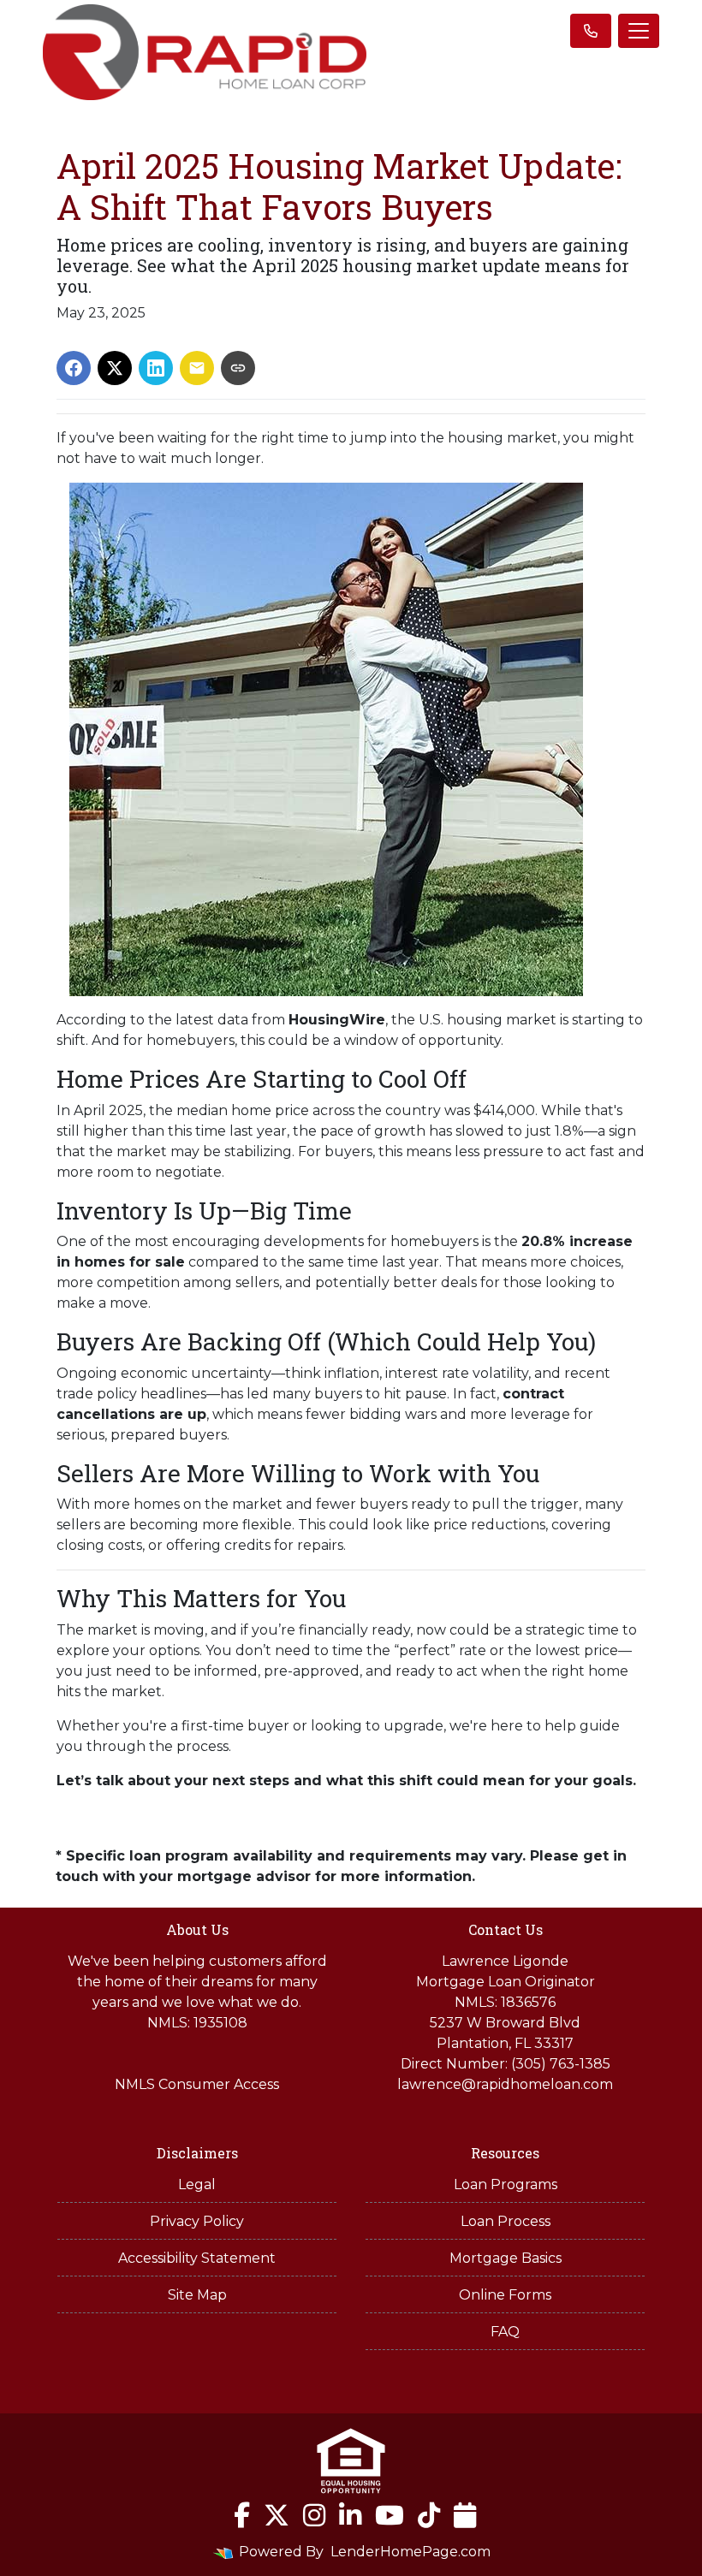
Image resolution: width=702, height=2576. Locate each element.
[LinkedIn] (350, 2515)
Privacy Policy (197, 2221)
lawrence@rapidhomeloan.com (505, 2084)
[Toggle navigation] (639, 31)
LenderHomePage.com (410, 2552)
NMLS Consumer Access (197, 2084)
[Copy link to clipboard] (238, 368)
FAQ (505, 2332)
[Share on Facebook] (74, 368)
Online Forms (505, 2295)
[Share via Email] (197, 368)
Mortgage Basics (506, 2258)
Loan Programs (506, 2184)
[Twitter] (277, 2515)
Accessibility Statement (197, 2258)
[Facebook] (242, 2515)
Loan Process (506, 2221)
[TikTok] (429, 2515)
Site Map (197, 2295)
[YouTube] (390, 2515)
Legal (197, 2184)
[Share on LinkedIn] (156, 368)
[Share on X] (115, 368)
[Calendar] (465, 2515)
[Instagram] (314, 2515)
